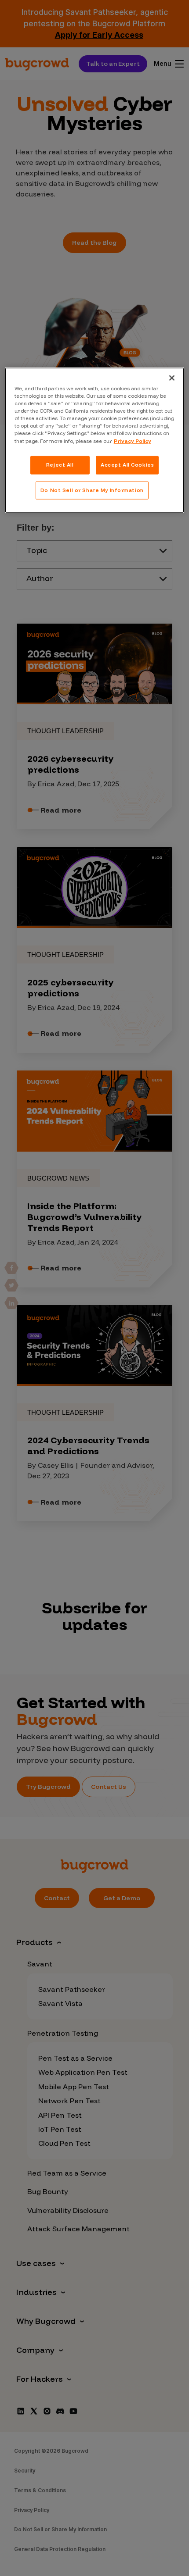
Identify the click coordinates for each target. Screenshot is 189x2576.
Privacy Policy (133, 441)
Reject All (60, 464)
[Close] (172, 378)
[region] (95, 440)
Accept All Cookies (127, 464)
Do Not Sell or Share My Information (92, 490)
